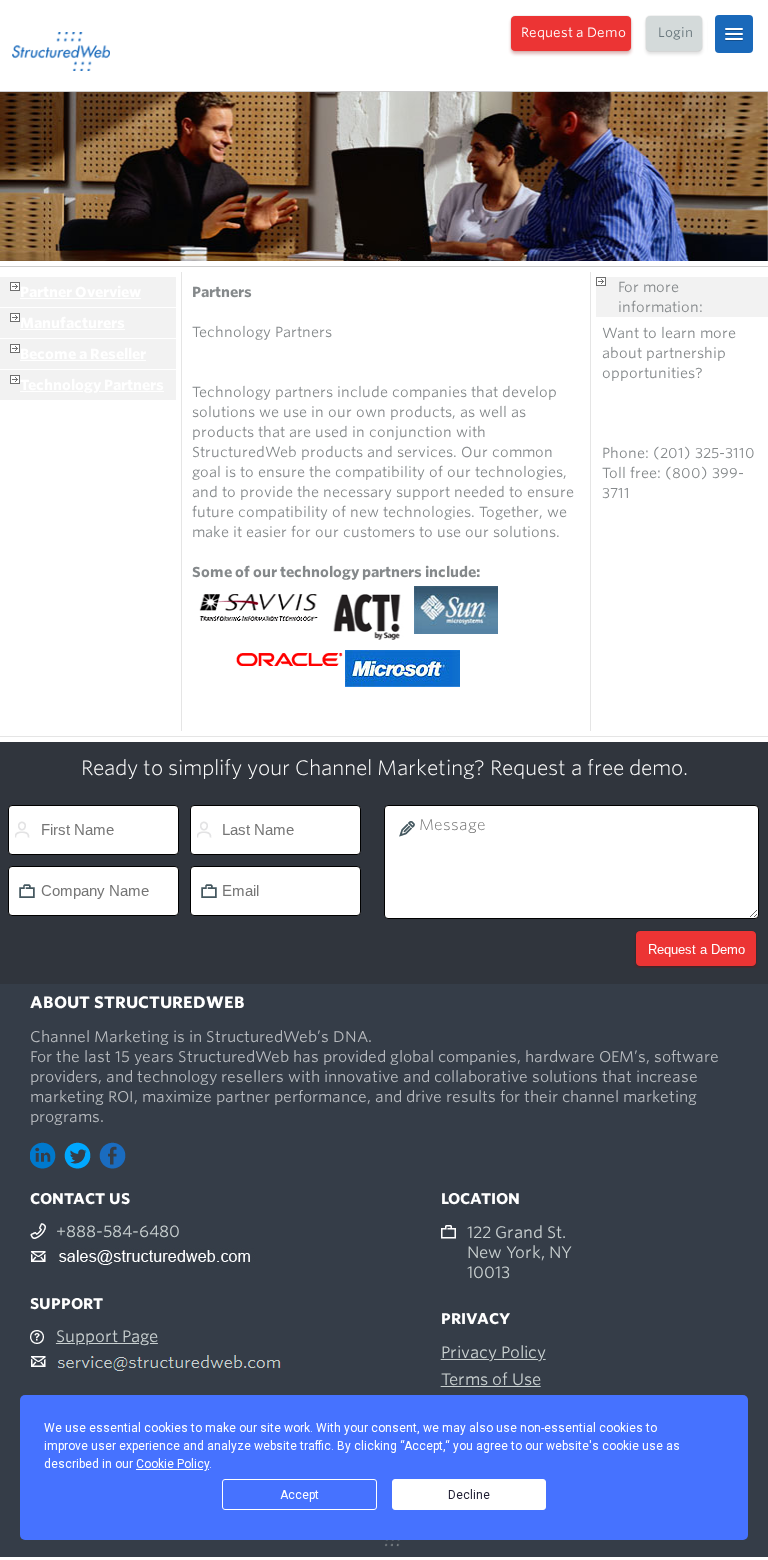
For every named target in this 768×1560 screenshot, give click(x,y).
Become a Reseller (83, 354)
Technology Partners (92, 385)
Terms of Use (491, 1379)
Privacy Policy (493, 1352)
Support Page (107, 1336)
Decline (469, 1495)
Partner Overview (80, 292)
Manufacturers (72, 323)
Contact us (639, 413)
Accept (299, 1495)
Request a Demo (573, 32)
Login (675, 32)
